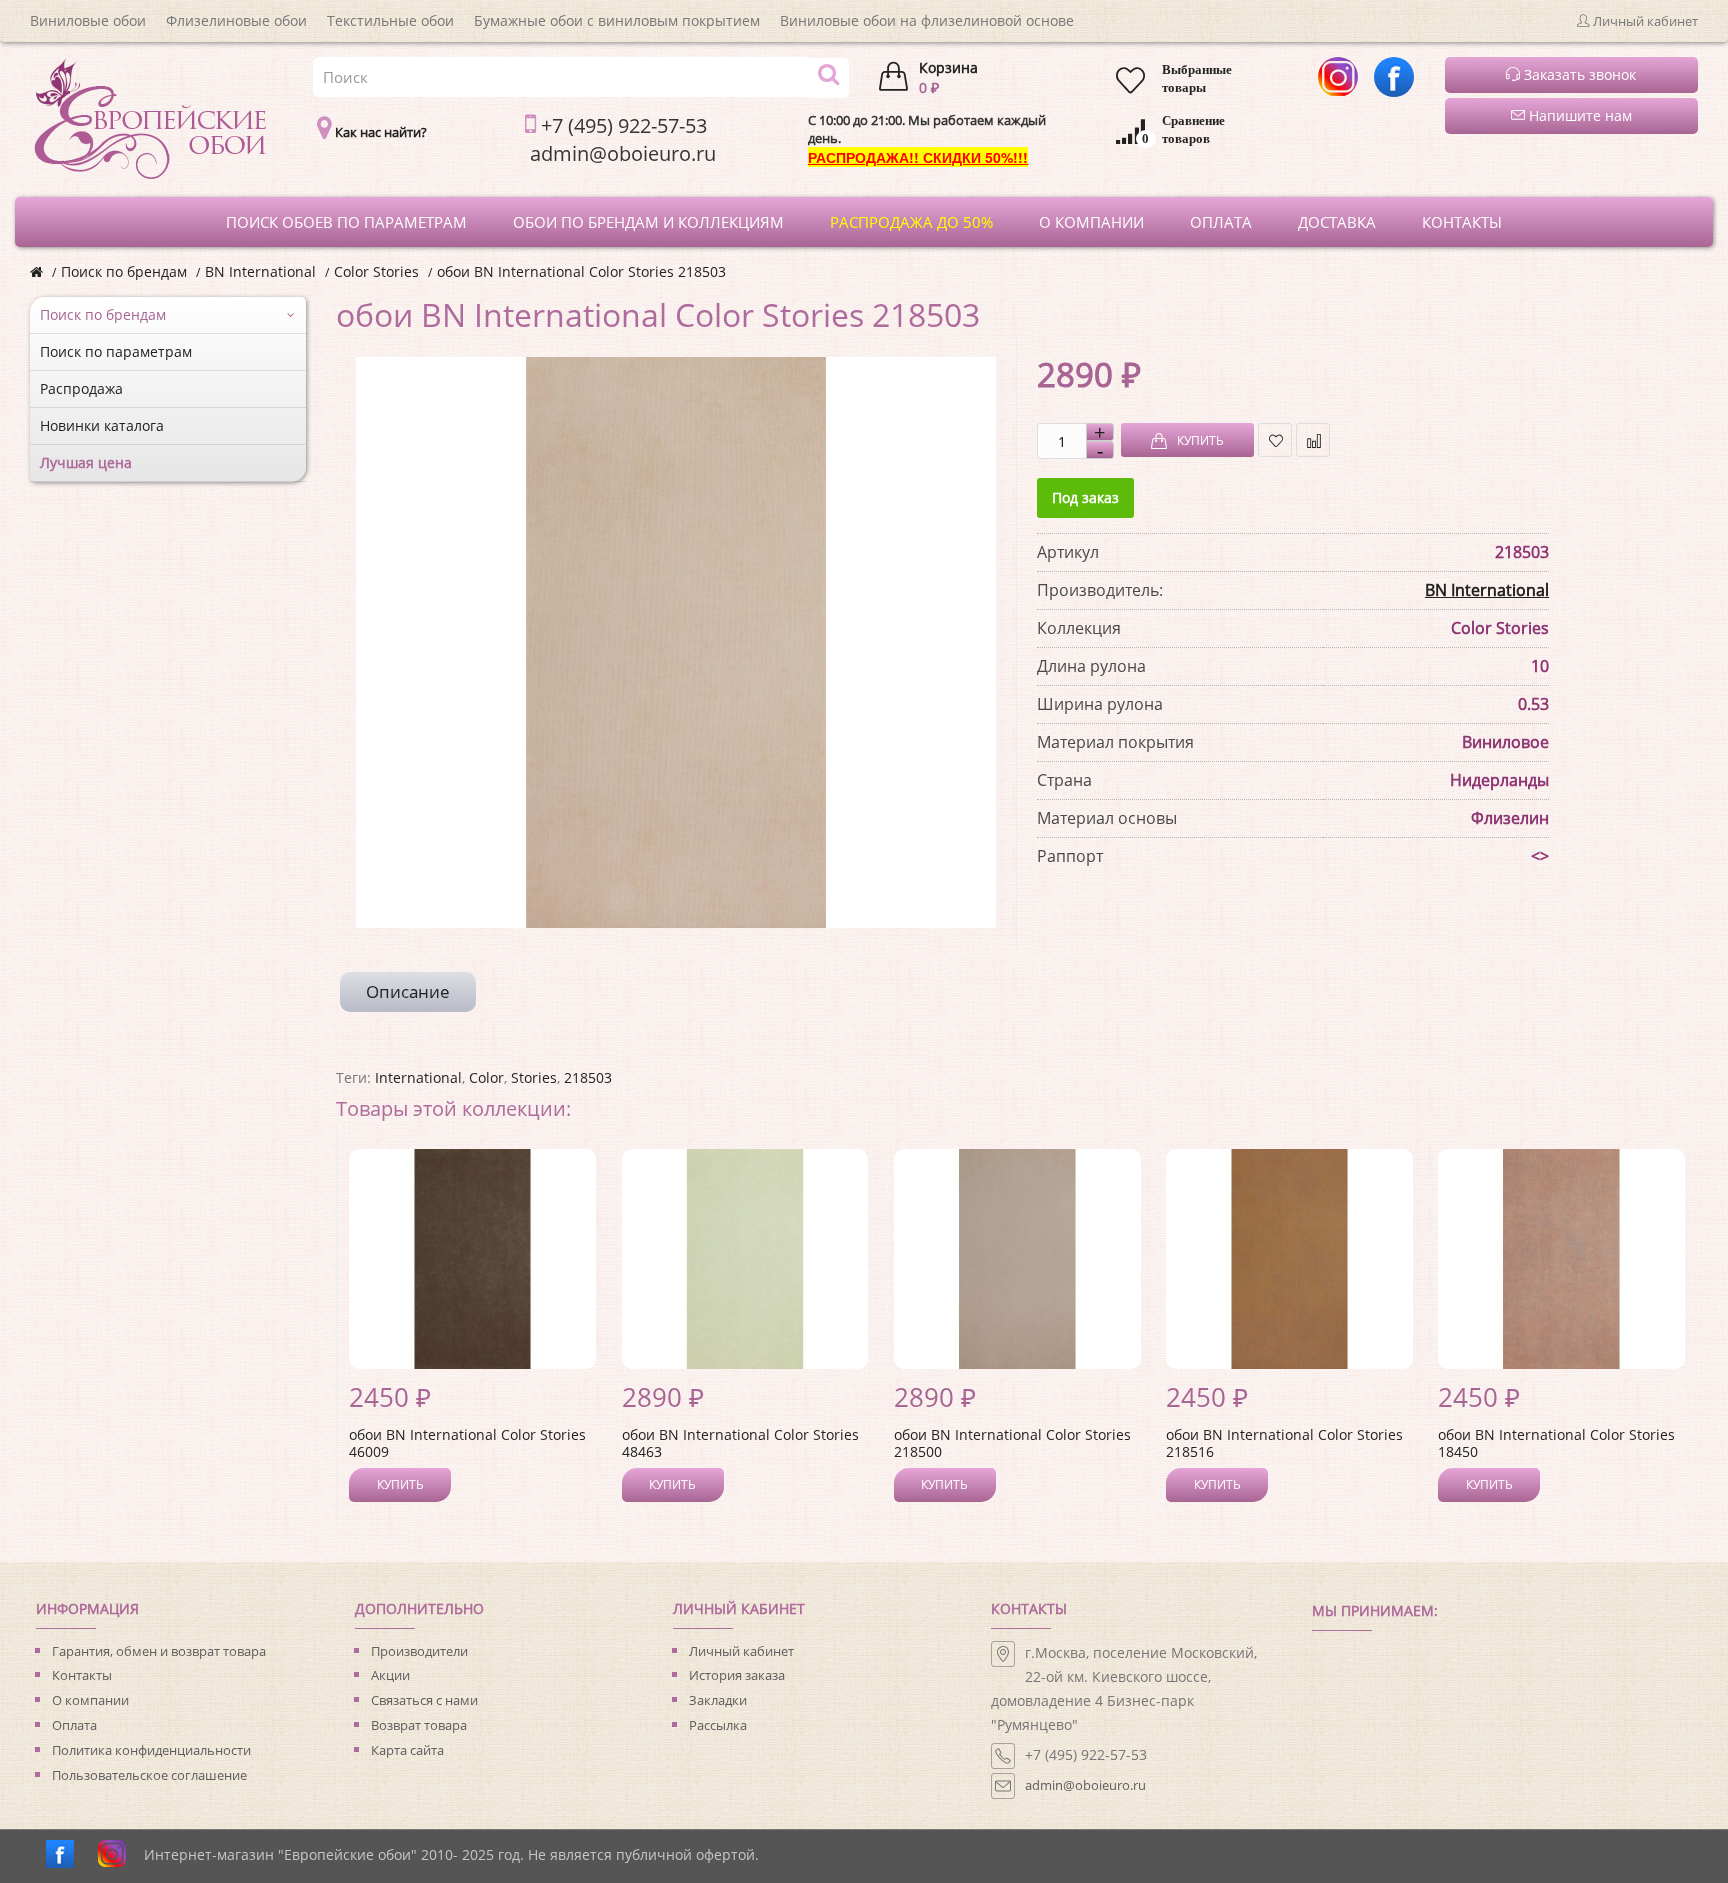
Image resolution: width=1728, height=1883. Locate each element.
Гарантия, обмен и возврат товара (159, 1651)
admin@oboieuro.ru (1085, 1785)
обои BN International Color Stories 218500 (1012, 1443)
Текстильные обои (390, 20)
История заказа (737, 1675)
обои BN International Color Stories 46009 (467, 1443)
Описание (408, 991)
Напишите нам (1578, 115)
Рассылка (718, 1725)
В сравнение (1313, 440)
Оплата (74, 1725)
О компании (90, 1700)
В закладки (1275, 440)
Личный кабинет (741, 1651)
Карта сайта (407, 1750)
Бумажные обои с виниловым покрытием (617, 20)
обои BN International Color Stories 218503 (581, 271)
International (418, 1077)
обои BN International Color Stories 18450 (1556, 1443)
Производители (419, 1651)
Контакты (82, 1675)
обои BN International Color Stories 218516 (1284, 1443)
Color (486, 1077)
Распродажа (81, 388)
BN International (260, 271)
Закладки (718, 1700)
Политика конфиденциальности (151, 1750)
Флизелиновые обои (236, 20)
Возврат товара (419, 1725)
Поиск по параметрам (116, 351)
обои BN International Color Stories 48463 (740, 1443)
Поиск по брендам (124, 271)
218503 (588, 1077)
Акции (390, 1675)
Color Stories (376, 271)
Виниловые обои (88, 20)
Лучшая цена (86, 462)
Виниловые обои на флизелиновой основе (927, 20)
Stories (534, 1077)
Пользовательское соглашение (149, 1775)
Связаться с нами (424, 1700)
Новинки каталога (102, 425)
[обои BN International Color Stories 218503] (676, 642)
